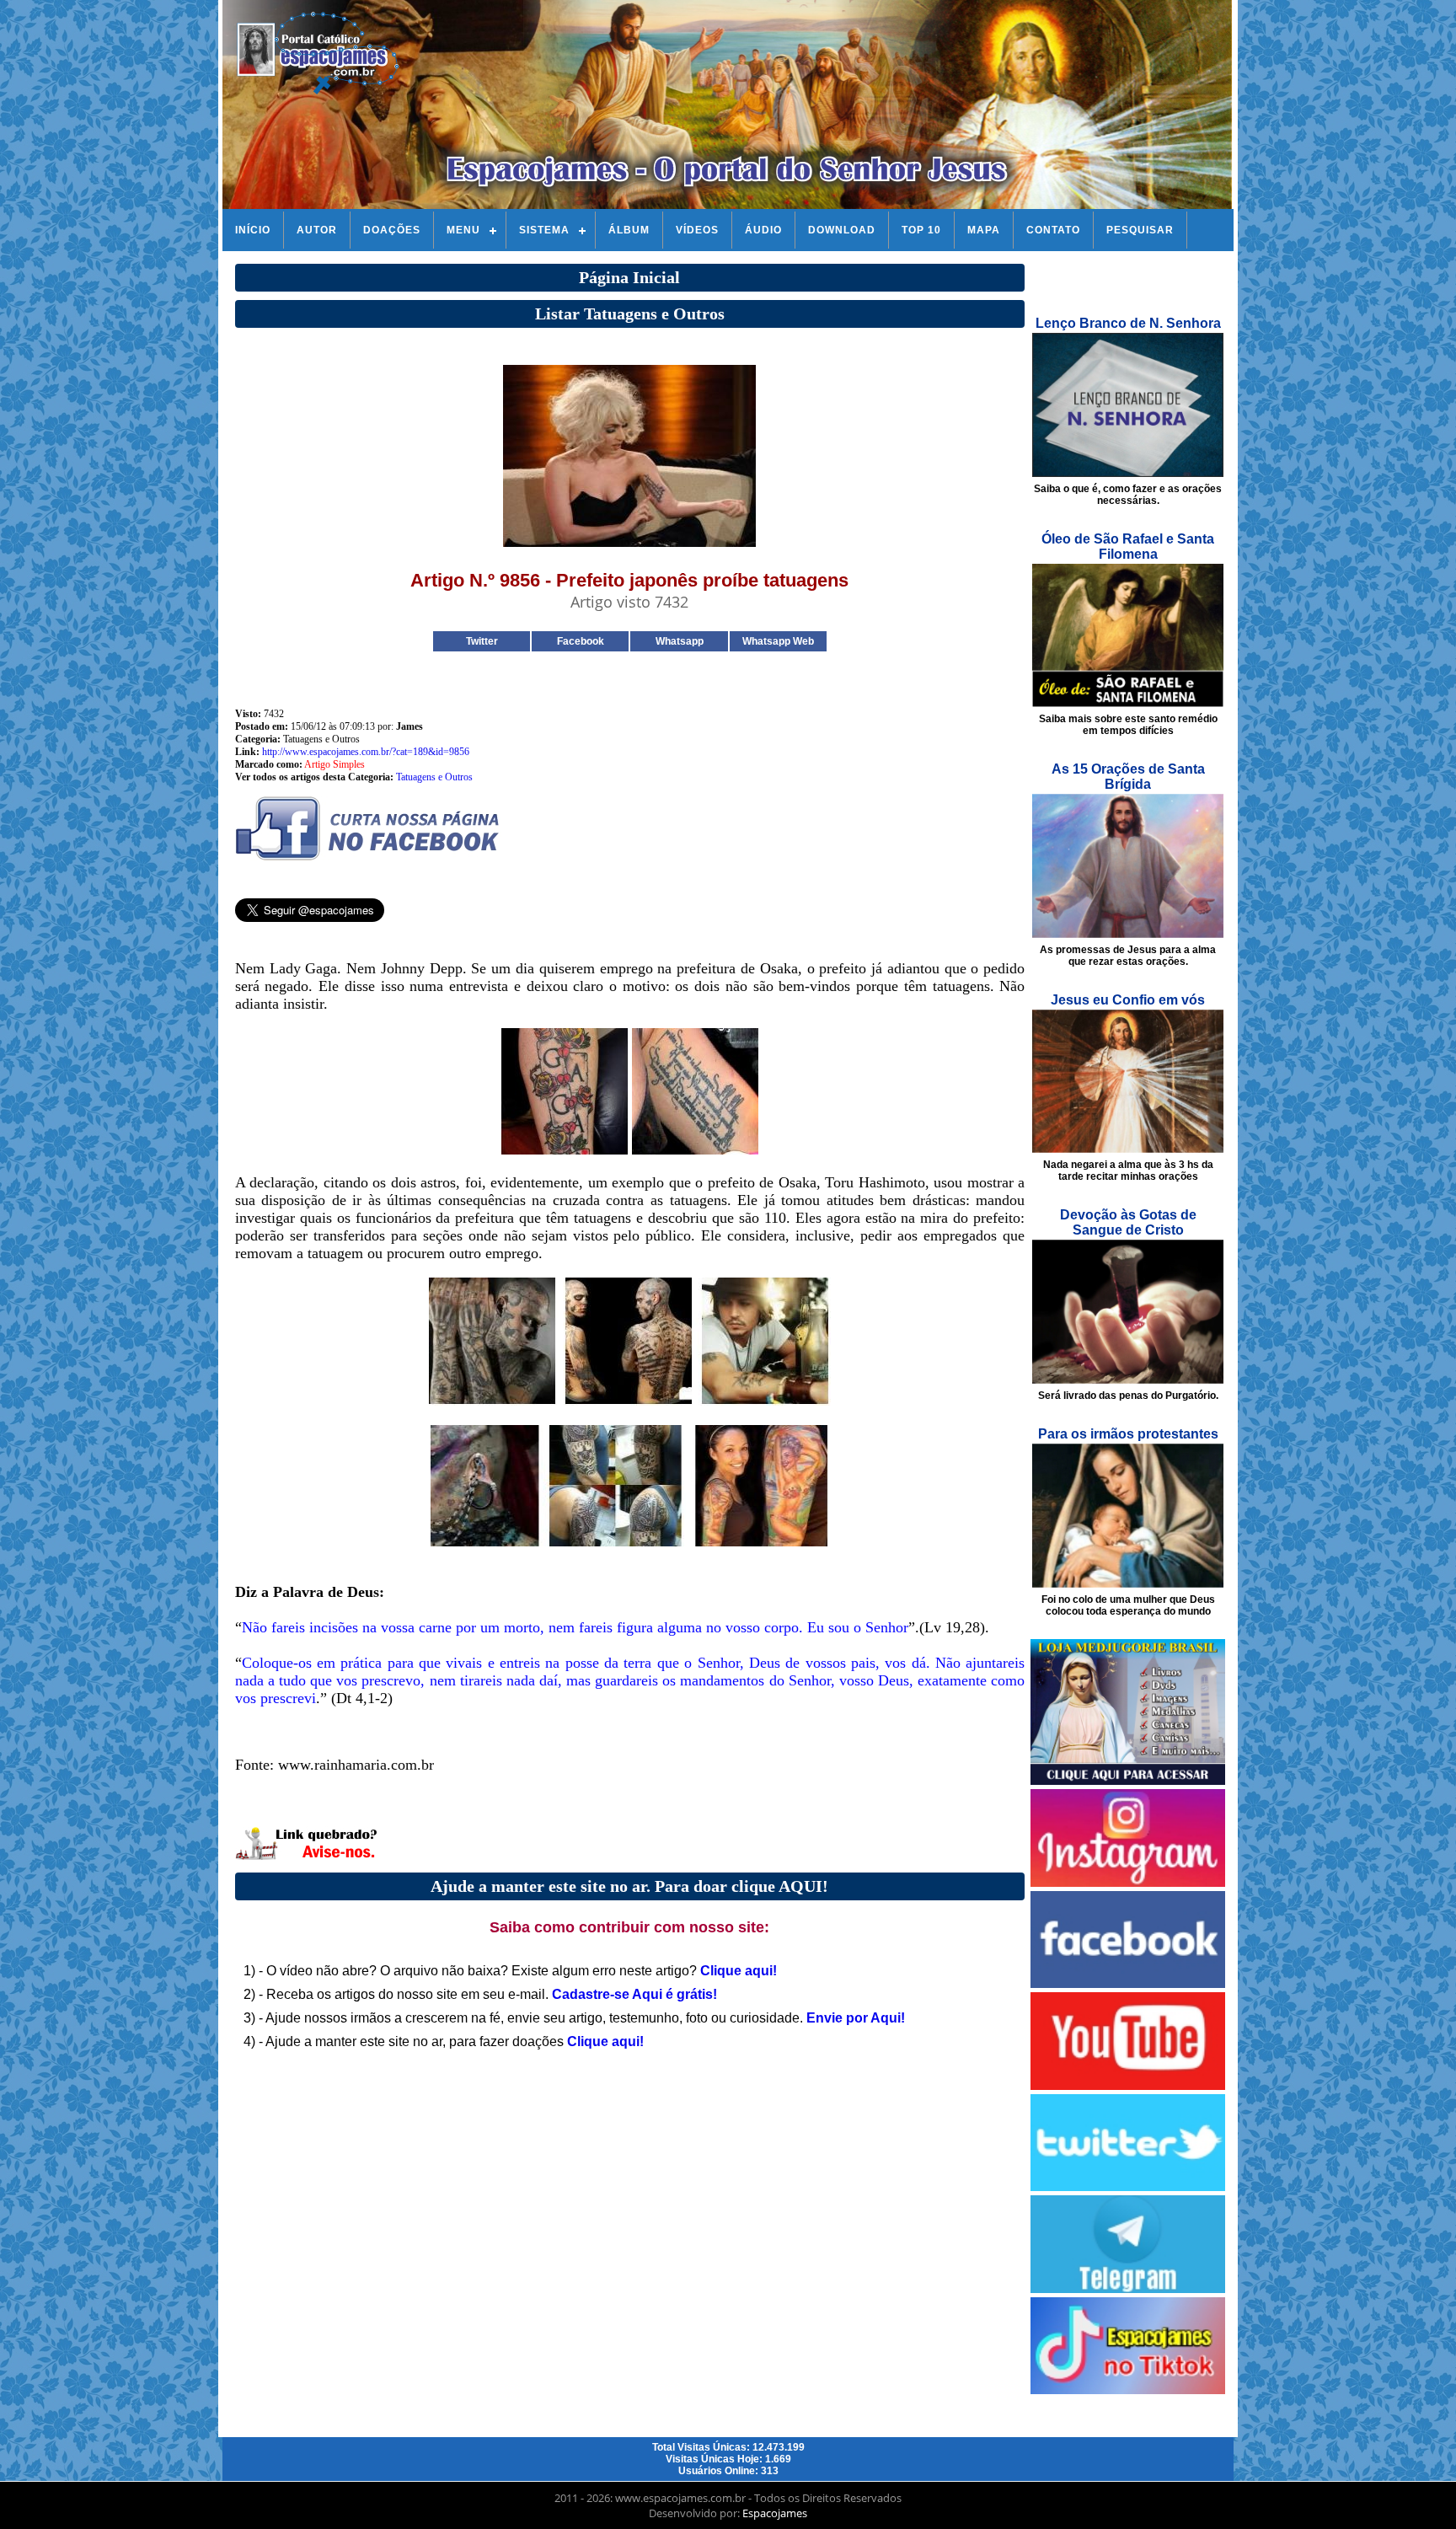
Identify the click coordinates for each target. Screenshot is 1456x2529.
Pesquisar (1140, 230)
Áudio (763, 230)
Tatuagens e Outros (434, 777)
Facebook (581, 641)
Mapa (984, 230)
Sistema (544, 230)
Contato (1053, 230)
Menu (463, 230)
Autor (317, 230)
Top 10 (921, 230)
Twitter (482, 641)
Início (253, 230)
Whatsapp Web (778, 641)
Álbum (629, 230)
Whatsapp (680, 641)
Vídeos (697, 230)
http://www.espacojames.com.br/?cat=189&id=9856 (366, 752)
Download (842, 230)
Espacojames (775, 2513)
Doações (392, 230)
